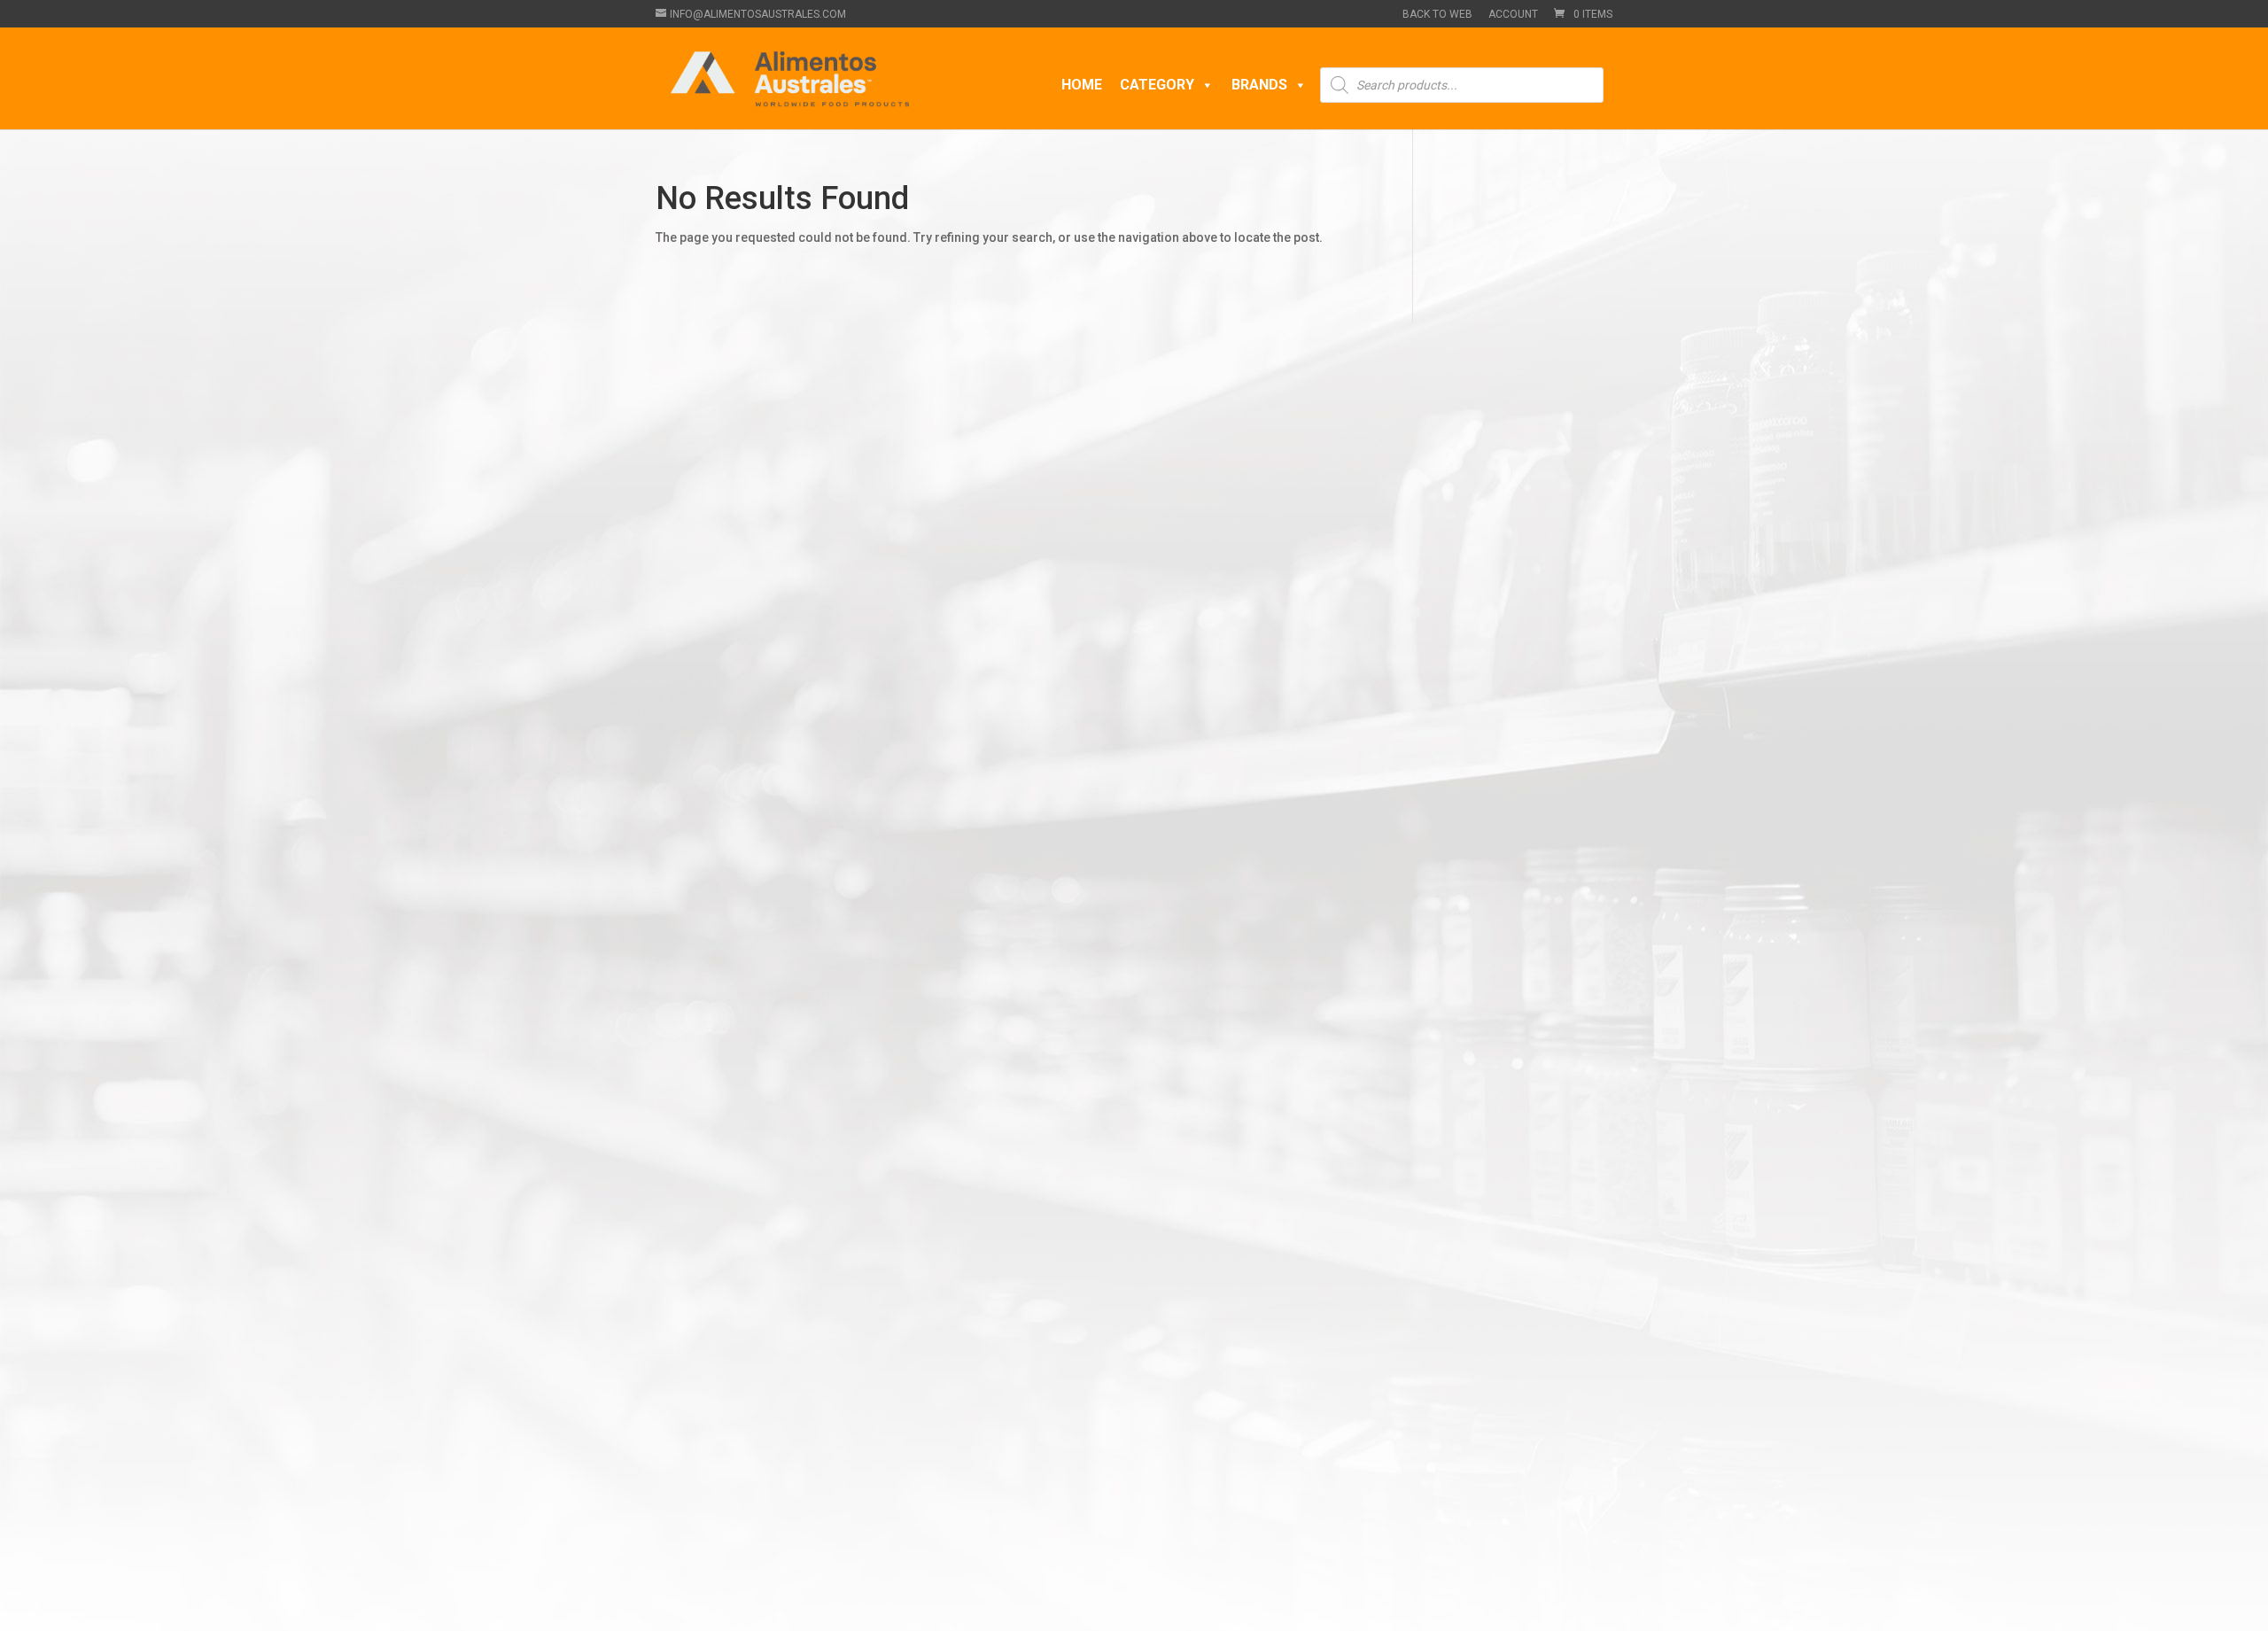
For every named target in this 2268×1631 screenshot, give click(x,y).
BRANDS (1259, 85)
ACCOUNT (1513, 15)
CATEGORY (1157, 85)
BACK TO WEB (1437, 15)
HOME (1082, 85)
